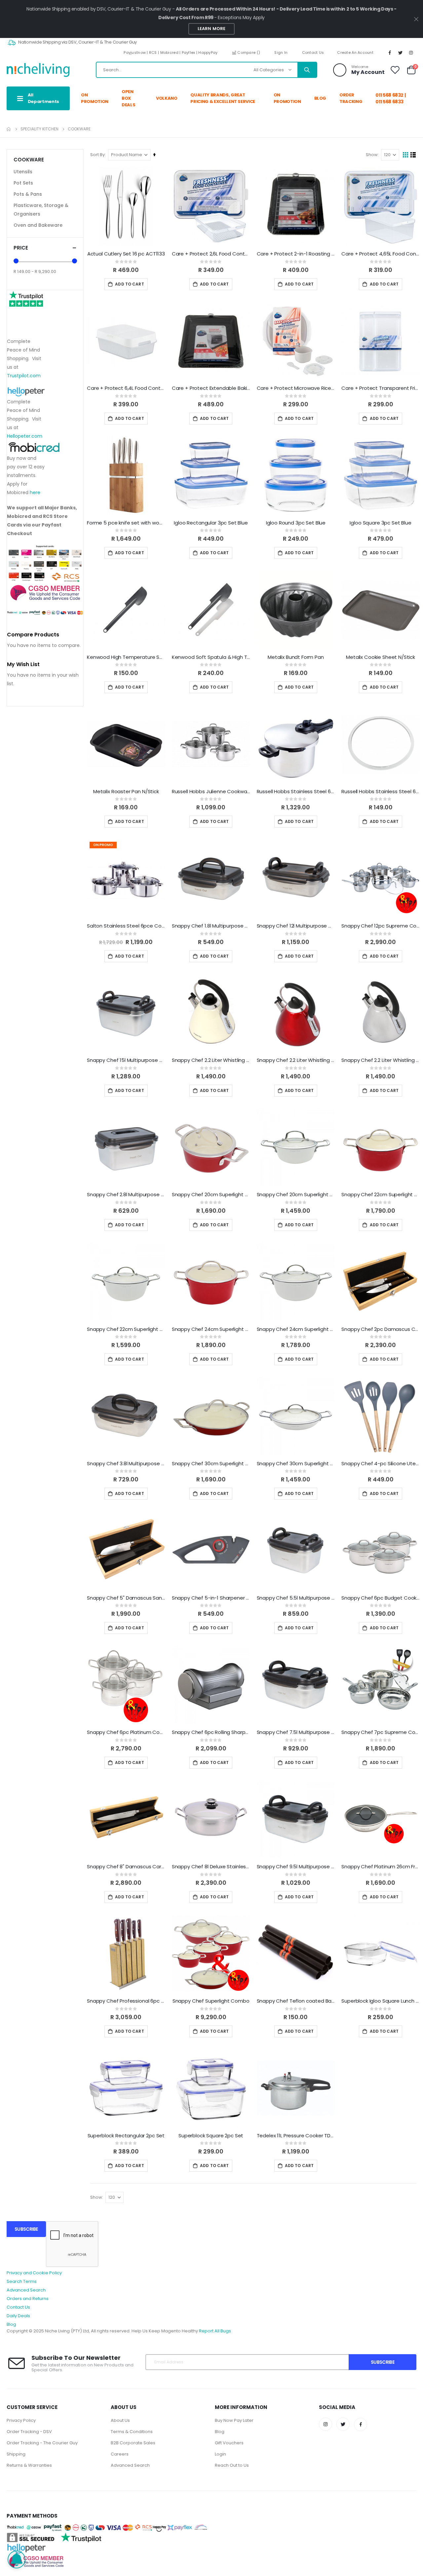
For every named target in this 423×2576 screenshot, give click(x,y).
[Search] (307, 70)
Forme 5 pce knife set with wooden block (126, 523)
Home (9, 129)
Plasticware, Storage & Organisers (41, 210)
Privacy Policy (21, 2420)
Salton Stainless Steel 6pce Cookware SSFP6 (126, 926)
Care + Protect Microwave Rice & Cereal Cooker (296, 388)
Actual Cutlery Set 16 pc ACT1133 (126, 254)
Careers (120, 2454)
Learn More (211, 29)
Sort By (97, 155)
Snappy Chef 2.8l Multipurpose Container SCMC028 (126, 1195)
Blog (11, 2324)
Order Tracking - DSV (29, 2432)
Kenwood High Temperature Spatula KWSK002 (126, 657)
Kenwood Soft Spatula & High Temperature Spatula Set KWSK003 (211, 657)
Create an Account (355, 52)
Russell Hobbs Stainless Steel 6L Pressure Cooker (296, 792)
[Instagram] (411, 52)
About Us (120, 2420)
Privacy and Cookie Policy (34, 2273)
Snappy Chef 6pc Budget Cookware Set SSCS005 (381, 1598)
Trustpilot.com (24, 376)
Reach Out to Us (232, 2465)
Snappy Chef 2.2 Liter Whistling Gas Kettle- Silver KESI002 (381, 1060)
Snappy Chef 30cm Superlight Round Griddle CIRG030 (211, 1464)
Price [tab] (21, 248)
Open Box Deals (128, 98)
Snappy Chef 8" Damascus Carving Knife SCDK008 (126, 1867)
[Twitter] (401, 52)
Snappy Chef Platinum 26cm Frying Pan (381, 1867)
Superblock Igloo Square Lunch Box (381, 2001)
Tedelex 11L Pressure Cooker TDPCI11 (296, 2136)
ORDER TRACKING (351, 98)
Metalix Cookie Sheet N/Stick (381, 657)
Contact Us (313, 52)
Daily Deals (18, 2316)
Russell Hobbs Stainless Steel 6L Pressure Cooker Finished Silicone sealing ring (381, 792)
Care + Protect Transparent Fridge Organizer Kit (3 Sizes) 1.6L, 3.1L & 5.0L (381, 388)
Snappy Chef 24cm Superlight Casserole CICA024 (211, 1329)
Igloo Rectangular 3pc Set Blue (211, 523)
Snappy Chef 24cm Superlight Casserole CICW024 (296, 1329)
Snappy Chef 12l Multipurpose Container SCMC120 (296, 926)
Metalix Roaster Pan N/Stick (126, 792)
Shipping (16, 2454)
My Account (368, 72)
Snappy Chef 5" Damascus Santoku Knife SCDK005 (126, 1598)
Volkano (167, 98)
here (35, 492)
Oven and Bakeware (38, 225)
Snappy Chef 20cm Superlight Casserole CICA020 (211, 1195)
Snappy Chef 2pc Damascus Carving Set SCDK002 (381, 1329)
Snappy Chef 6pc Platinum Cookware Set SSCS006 (126, 1732)
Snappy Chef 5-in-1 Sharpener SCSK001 (211, 1598)
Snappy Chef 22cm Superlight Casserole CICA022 (381, 1195)
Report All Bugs (215, 2331)
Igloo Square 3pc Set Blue (380, 523)
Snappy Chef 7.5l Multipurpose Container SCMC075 (296, 1732)
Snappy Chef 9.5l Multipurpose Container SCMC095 (296, 1867)
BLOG (320, 98)
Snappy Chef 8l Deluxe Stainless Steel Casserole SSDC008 (211, 1867)
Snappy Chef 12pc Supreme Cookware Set (381, 926)
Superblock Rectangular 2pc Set (126, 2136)
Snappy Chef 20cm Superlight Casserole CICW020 (296, 1195)
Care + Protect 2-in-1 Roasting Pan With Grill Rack (296, 254)
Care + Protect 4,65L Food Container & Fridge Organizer (381, 254)
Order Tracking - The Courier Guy (42, 2443)
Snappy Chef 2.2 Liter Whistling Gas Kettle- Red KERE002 (296, 1060)
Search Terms (22, 2281)
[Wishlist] (395, 70)
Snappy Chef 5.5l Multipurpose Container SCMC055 (296, 1598)
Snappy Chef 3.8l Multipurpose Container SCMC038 (126, 1464)
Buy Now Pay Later (234, 2420)
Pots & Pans (28, 194)
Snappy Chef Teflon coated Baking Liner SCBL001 (296, 2001)
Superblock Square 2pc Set (211, 2136)
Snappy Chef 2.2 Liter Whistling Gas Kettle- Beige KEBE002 (211, 1060)
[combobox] (206, 70)
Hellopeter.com (25, 436)
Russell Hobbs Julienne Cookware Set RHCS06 (211, 792)
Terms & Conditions (132, 2432)
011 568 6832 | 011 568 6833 (390, 98)
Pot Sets (23, 183)
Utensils (23, 172)
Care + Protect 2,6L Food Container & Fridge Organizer (211, 254)
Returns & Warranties (29, 2465)
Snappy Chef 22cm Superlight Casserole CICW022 (126, 1329)
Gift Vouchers (229, 2443)
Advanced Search (26, 2290)
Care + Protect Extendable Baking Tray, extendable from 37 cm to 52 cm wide (211, 388)
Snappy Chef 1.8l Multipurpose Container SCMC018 (211, 926)
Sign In (281, 52)
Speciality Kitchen (39, 129)
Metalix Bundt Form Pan (296, 657)
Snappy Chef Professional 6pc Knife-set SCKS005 (126, 2001)
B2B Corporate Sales (133, 2443)
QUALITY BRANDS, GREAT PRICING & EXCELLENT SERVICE (223, 98)
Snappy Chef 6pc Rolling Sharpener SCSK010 (211, 1732)
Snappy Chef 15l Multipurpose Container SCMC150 (126, 1060)
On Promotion (95, 98)
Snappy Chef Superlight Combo (211, 2001)
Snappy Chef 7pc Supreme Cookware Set (381, 1732)
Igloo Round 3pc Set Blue (296, 523)
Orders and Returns (28, 2299)
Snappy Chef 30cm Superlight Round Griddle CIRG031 (296, 1464)
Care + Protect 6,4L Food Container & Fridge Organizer (126, 388)
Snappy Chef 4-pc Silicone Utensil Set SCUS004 (381, 1464)
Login (220, 2454)
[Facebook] (390, 52)
